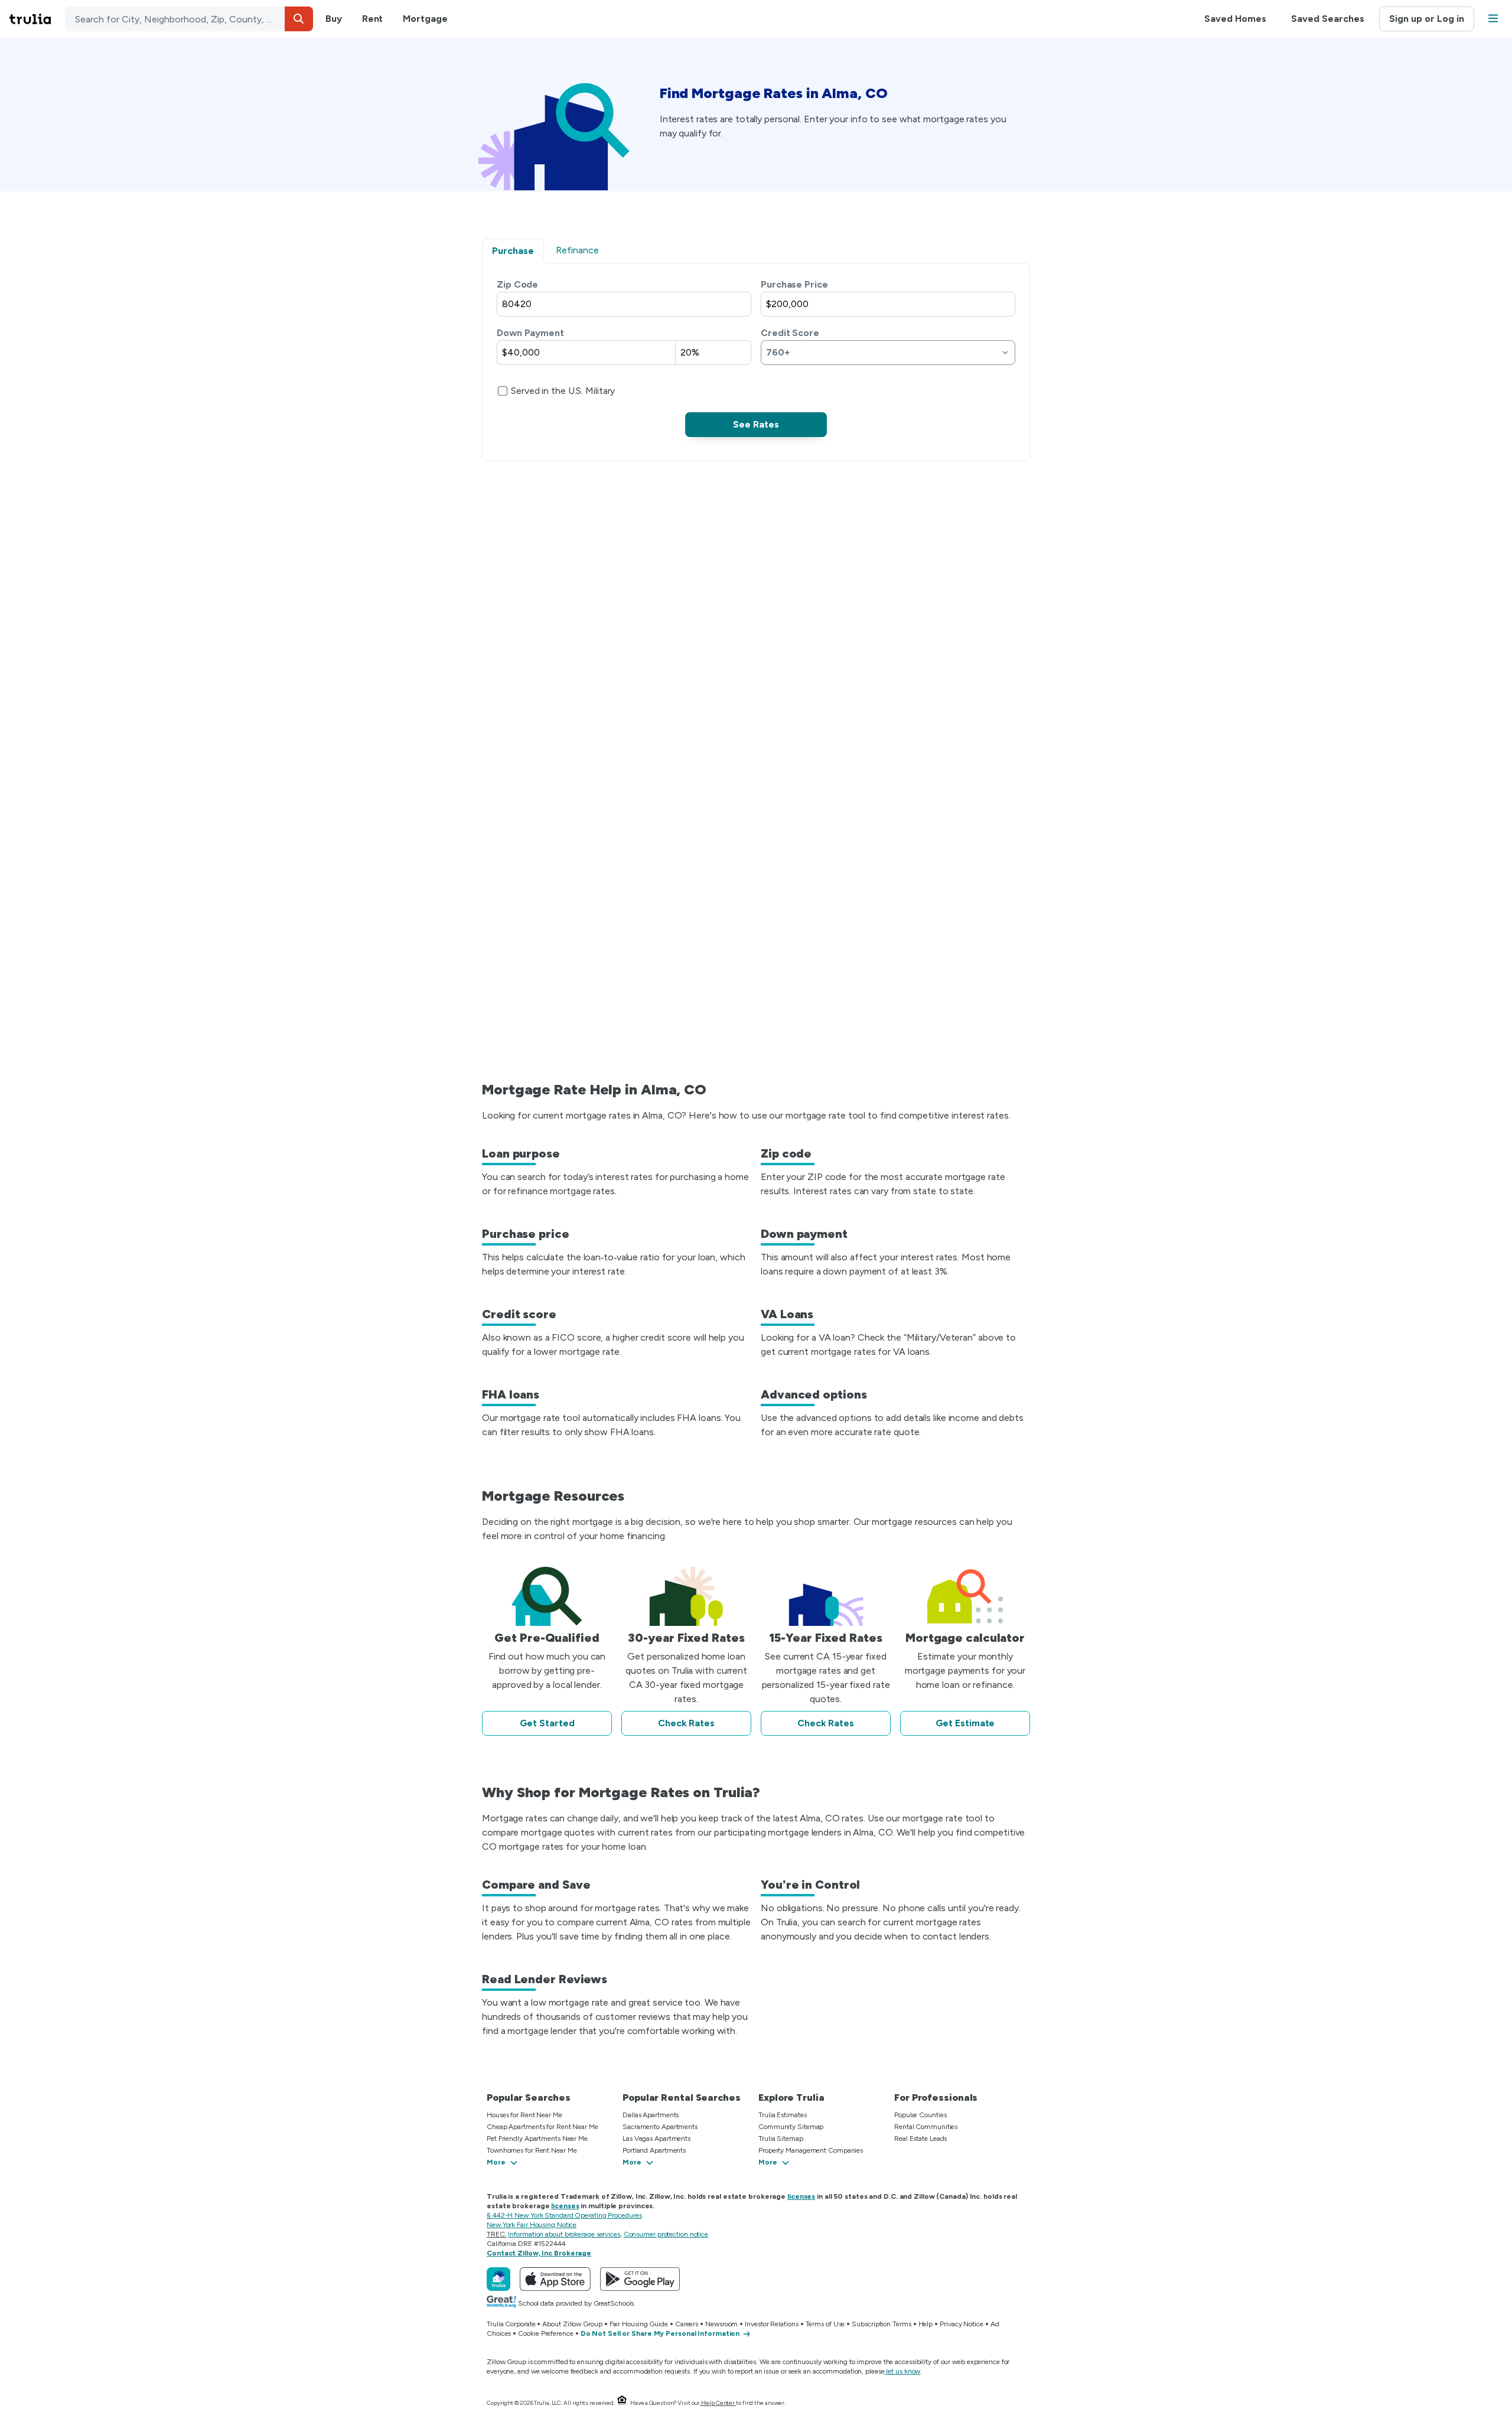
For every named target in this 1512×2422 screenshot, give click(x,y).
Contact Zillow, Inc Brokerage (539, 2253)
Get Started (547, 1723)
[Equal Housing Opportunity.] (622, 2403)
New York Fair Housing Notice (532, 2225)
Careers (687, 2324)
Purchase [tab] (513, 251)
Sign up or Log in (1427, 19)
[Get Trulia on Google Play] (640, 2279)
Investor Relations (771, 2324)
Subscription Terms (881, 2324)
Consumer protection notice (666, 2234)
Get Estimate (965, 1723)
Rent (373, 19)
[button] (299, 19)
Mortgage (425, 19)
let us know (903, 2371)
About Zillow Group (572, 2324)
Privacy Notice (962, 2324)
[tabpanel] (756, 357)
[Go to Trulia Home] (37, 19)
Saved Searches (1328, 19)
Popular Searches (528, 2097)
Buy (334, 19)
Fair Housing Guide (639, 2324)
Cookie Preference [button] (545, 2333)
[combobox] (189, 19)
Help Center (718, 2403)
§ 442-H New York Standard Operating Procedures (564, 2215)
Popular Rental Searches (682, 2097)
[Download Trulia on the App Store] (555, 2279)
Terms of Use (825, 2324)
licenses (801, 2196)
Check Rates (686, 1723)
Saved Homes (1235, 19)
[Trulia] (498, 2279)
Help (926, 2324)
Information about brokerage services (564, 2234)
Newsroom (721, 2324)
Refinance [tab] (577, 250)
